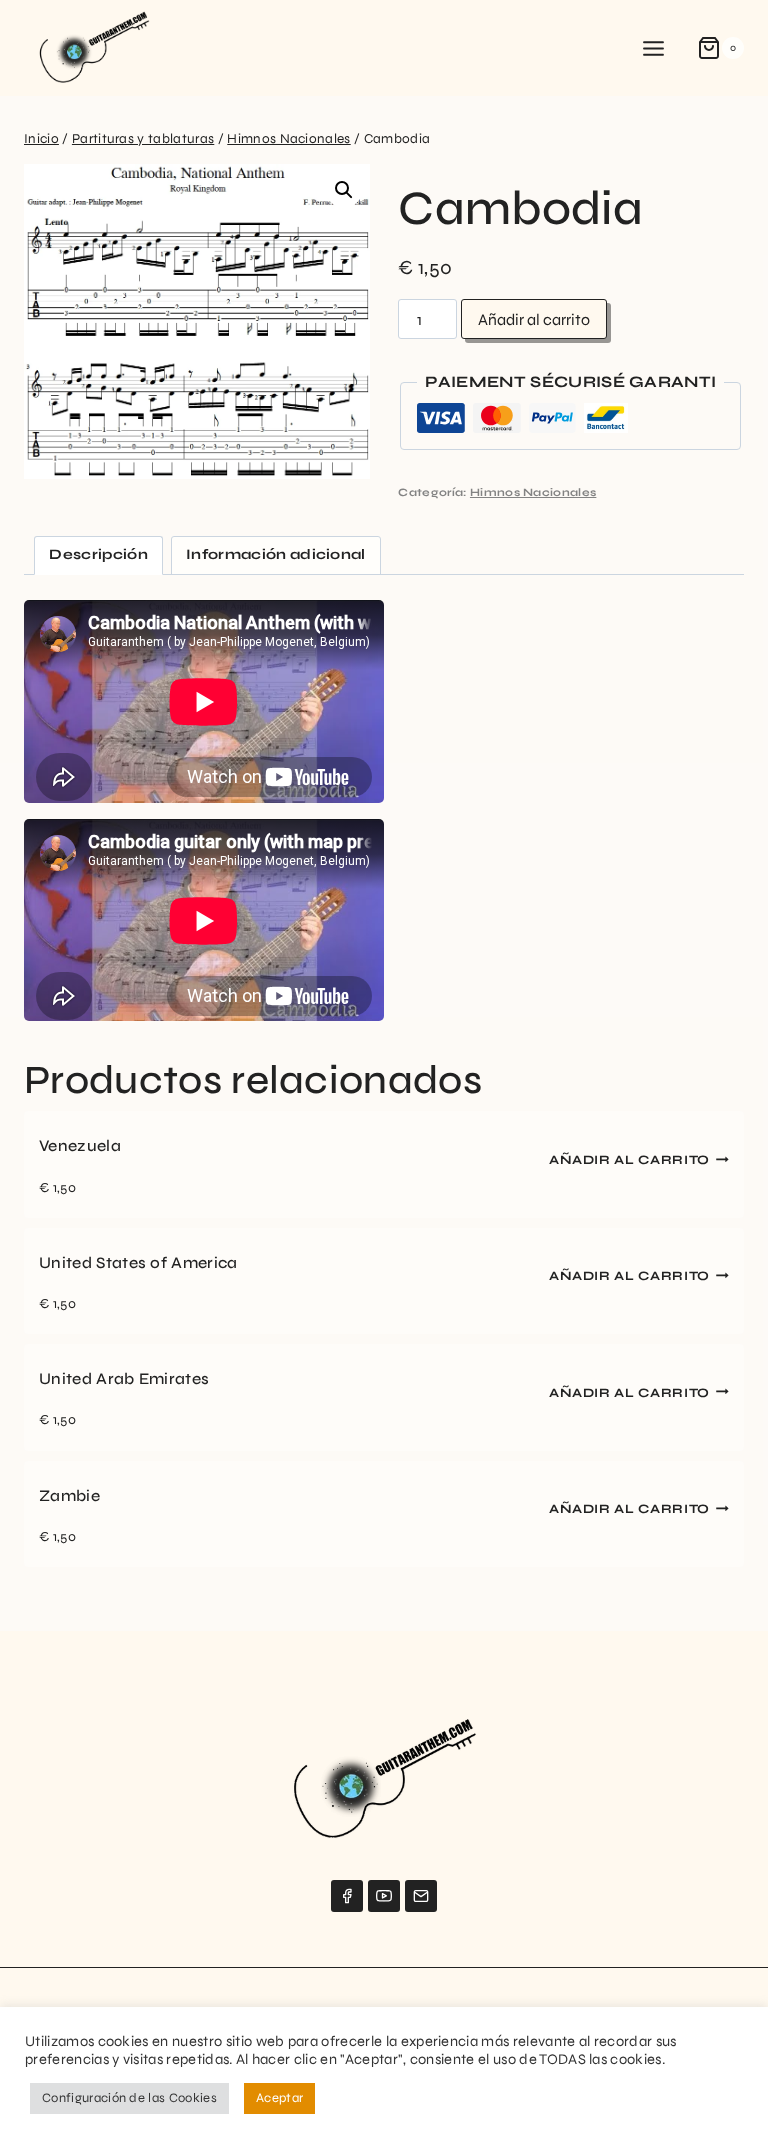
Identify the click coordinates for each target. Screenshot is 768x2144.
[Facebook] (347, 1896)
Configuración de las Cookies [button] (129, 2098)
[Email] (421, 1896)
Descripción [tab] (98, 554)
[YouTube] (384, 1896)
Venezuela (80, 1145)
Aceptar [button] (279, 2098)
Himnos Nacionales (533, 492)
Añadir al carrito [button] (629, 1160)
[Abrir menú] (654, 48)
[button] (344, 190)
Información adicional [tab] (276, 554)
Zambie (69, 1495)
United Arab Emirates (124, 1378)
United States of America (138, 1262)
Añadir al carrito (534, 319)
